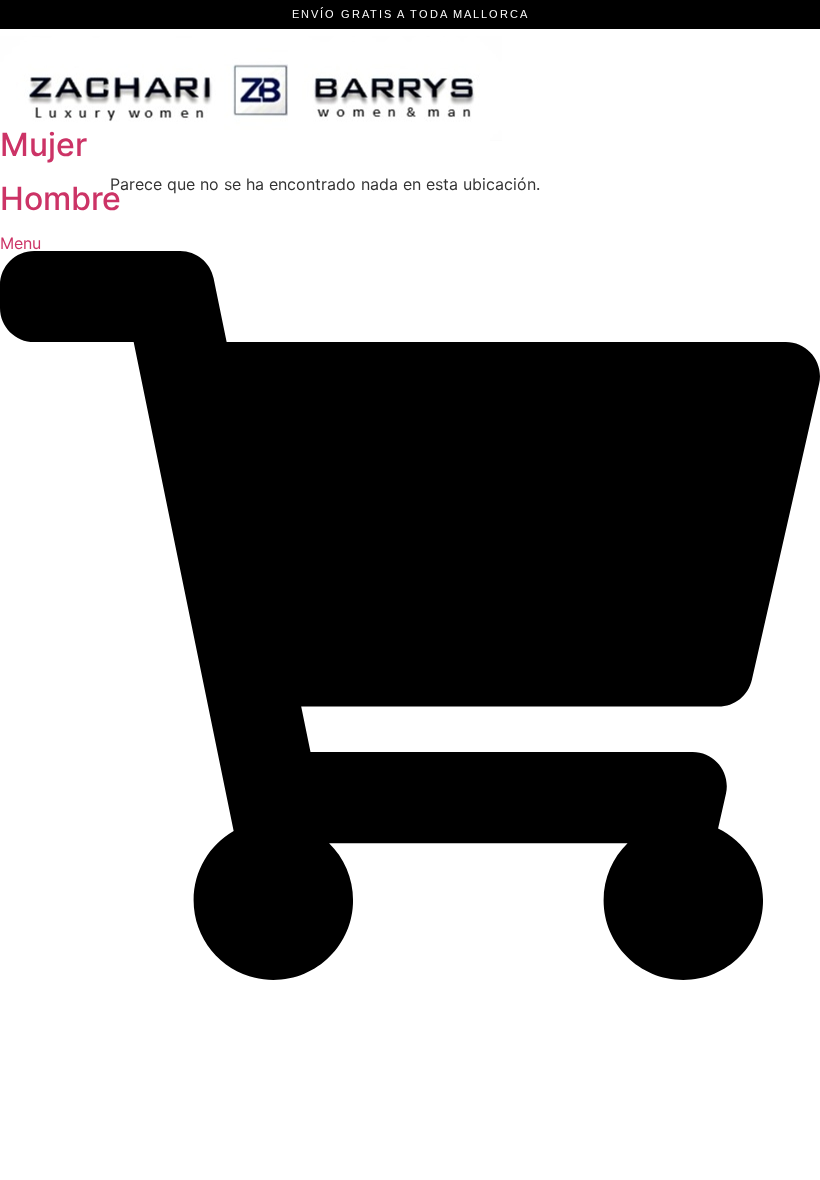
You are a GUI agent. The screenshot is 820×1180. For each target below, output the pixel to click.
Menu (20, 243)
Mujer (43, 144)
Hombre (60, 198)
